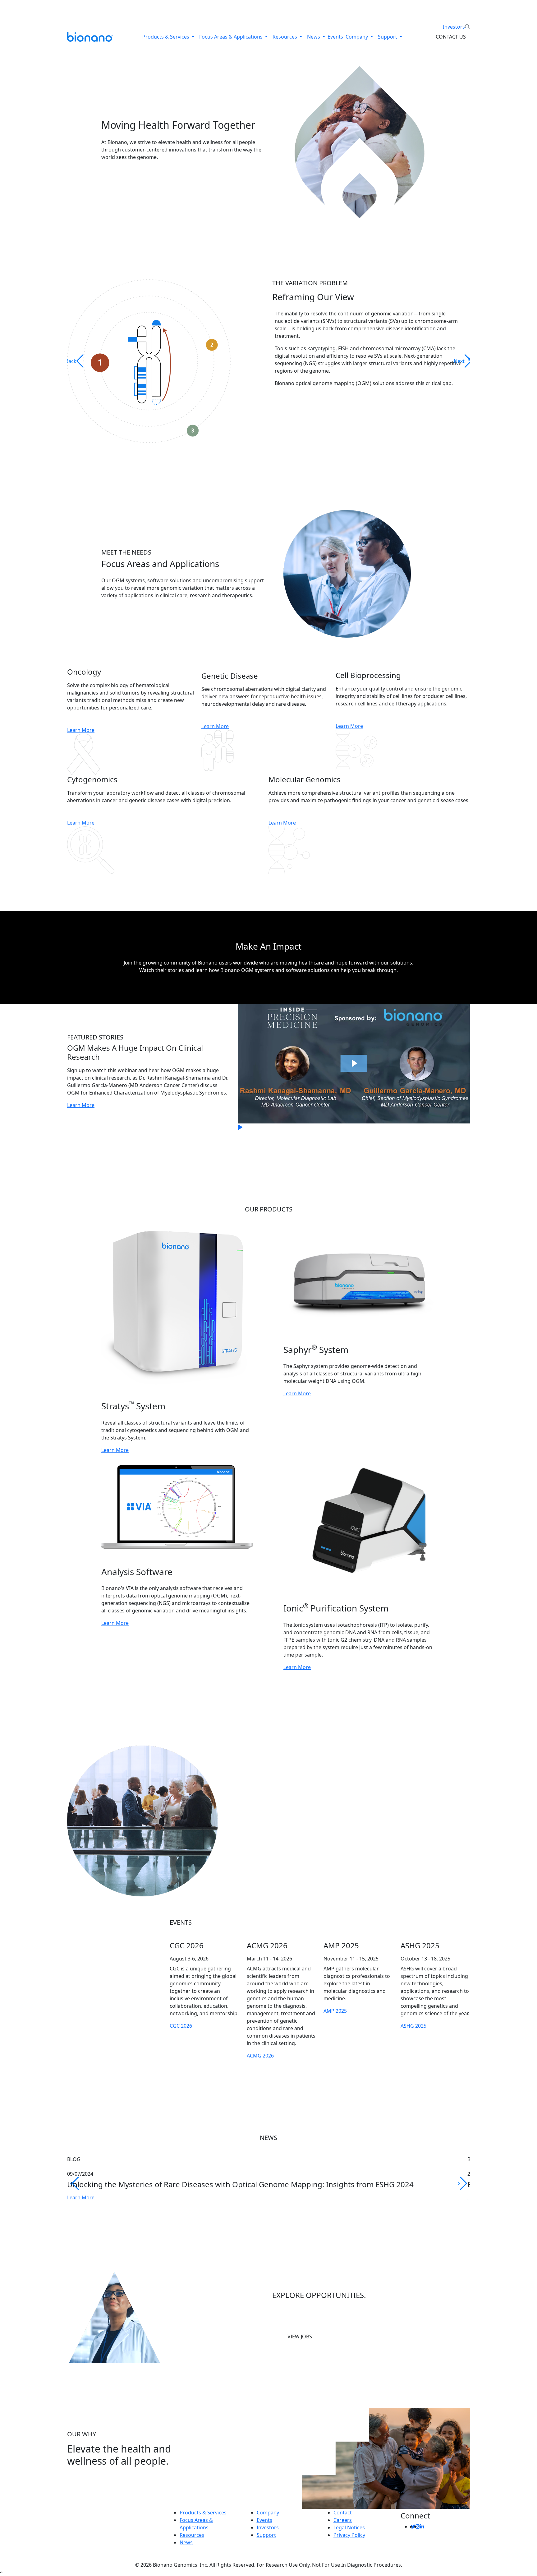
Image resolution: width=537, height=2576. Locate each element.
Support (388, 37)
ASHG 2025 (413, 2026)
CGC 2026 (181, 2026)
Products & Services (166, 37)
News (314, 37)
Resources (285, 37)
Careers (343, 2520)
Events (335, 37)
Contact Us (451, 37)
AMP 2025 (335, 2011)
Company (357, 37)
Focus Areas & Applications (232, 37)
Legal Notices (349, 2527)
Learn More (81, 730)
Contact (343, 2513)
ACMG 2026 (260, 2056)
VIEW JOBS (300, 2337)
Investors (454, 27)
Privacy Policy (349, 2535)
